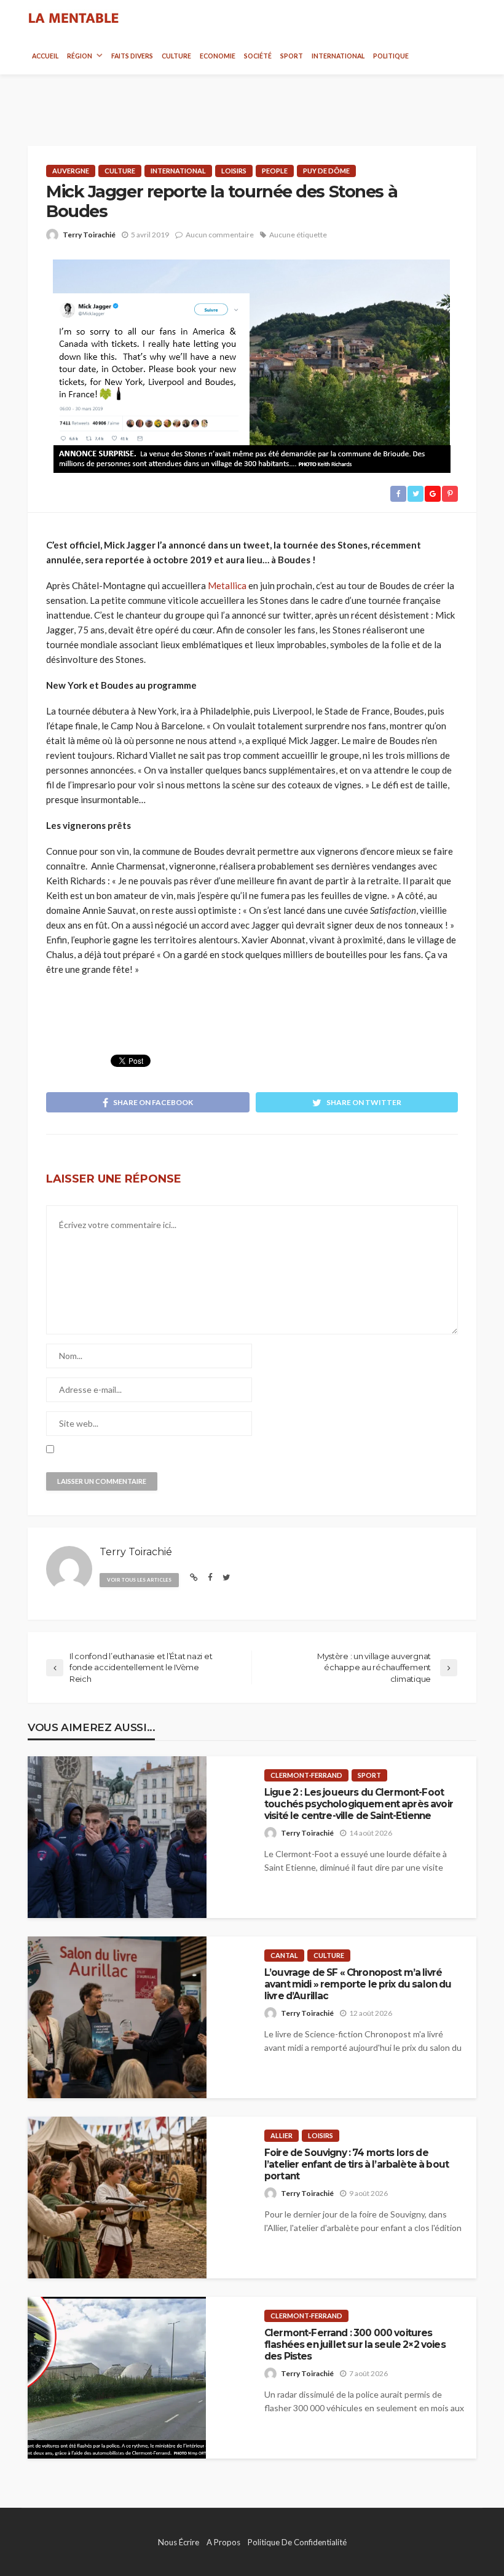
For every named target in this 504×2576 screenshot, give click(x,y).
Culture (176, 56)
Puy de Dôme (326, 171)
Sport (292, 56)
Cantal (284, 1955)
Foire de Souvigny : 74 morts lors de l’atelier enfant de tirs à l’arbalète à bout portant (356, 2165)
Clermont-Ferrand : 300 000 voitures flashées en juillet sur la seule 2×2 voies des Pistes (355, 2345)
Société (258, 56)
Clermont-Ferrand (306, 1775)
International (338, 56)
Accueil (45, 56)
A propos (223, 2542)
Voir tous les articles (139, 1580)
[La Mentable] (74, 18)
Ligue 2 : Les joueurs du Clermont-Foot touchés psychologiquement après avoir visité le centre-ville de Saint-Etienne (359, 1804)
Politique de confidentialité (297, 2542)
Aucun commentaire (220, 235)
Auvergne (71, 171)
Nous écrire (179, 2542)
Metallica (227, 585)
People (275, 171)
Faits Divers (132, 56)
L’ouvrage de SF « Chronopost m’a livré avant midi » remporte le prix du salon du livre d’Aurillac (358, 1984)
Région (80, 56)
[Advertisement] (252, 99)
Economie (218, 56)
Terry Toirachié (89, 235)
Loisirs (234, 171)
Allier (282, 2135)
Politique (391, 56)
